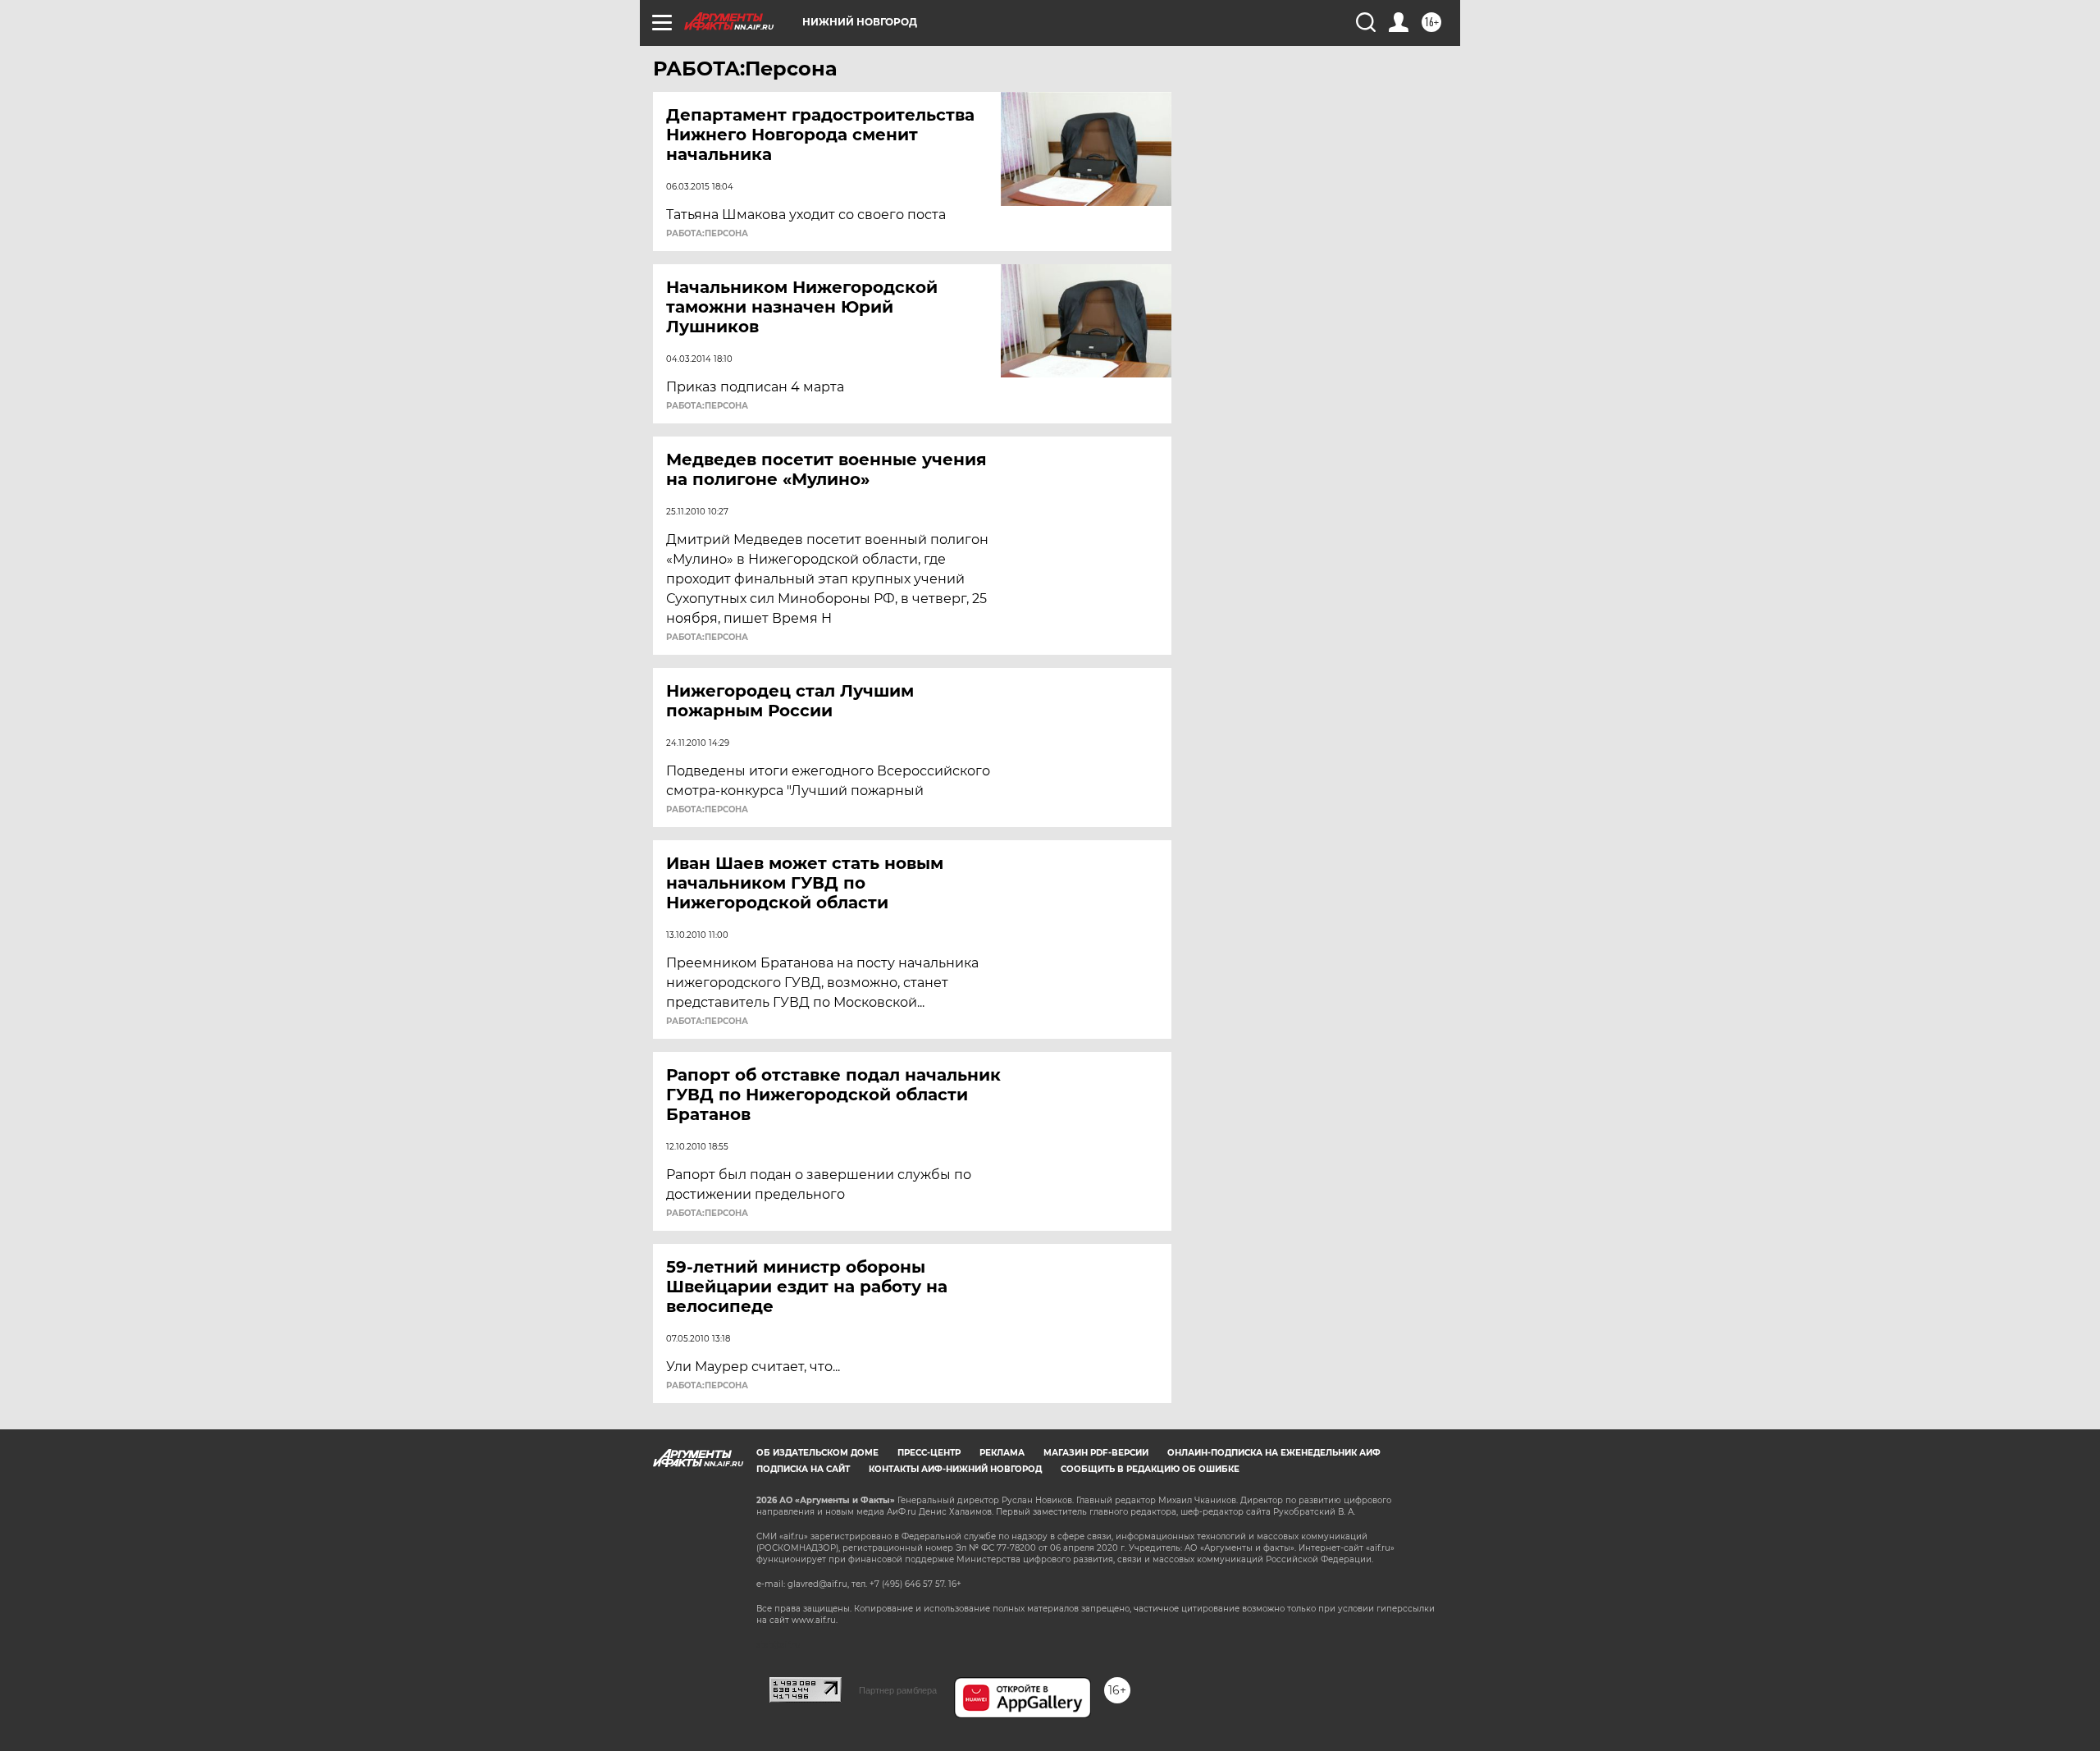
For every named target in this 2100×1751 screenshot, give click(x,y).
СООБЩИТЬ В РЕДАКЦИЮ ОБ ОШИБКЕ (1150, 1469)
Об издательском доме (817, 1453)
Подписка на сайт (803, 1469)
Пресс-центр (929, 1453)
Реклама (1002, 1453)
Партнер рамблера (898, 1690)
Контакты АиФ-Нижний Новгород (955, 1469)
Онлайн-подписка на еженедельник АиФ (1274, 1453)
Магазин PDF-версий (1096, 1453)
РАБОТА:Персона (707, 234)
